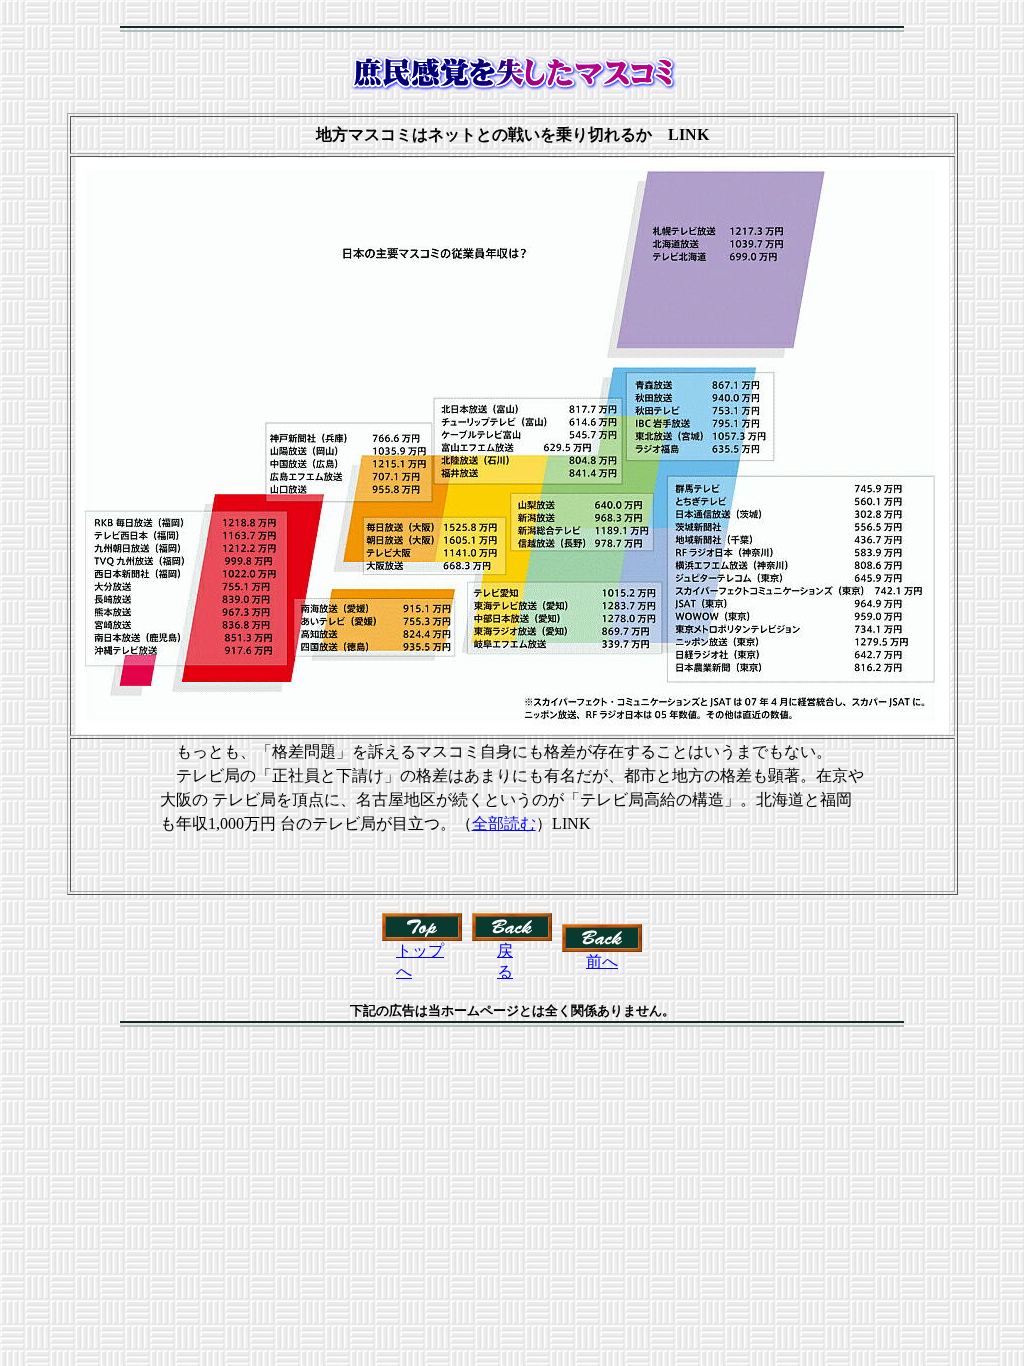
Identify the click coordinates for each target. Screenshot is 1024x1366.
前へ (602, 961)
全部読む (504, 823)
